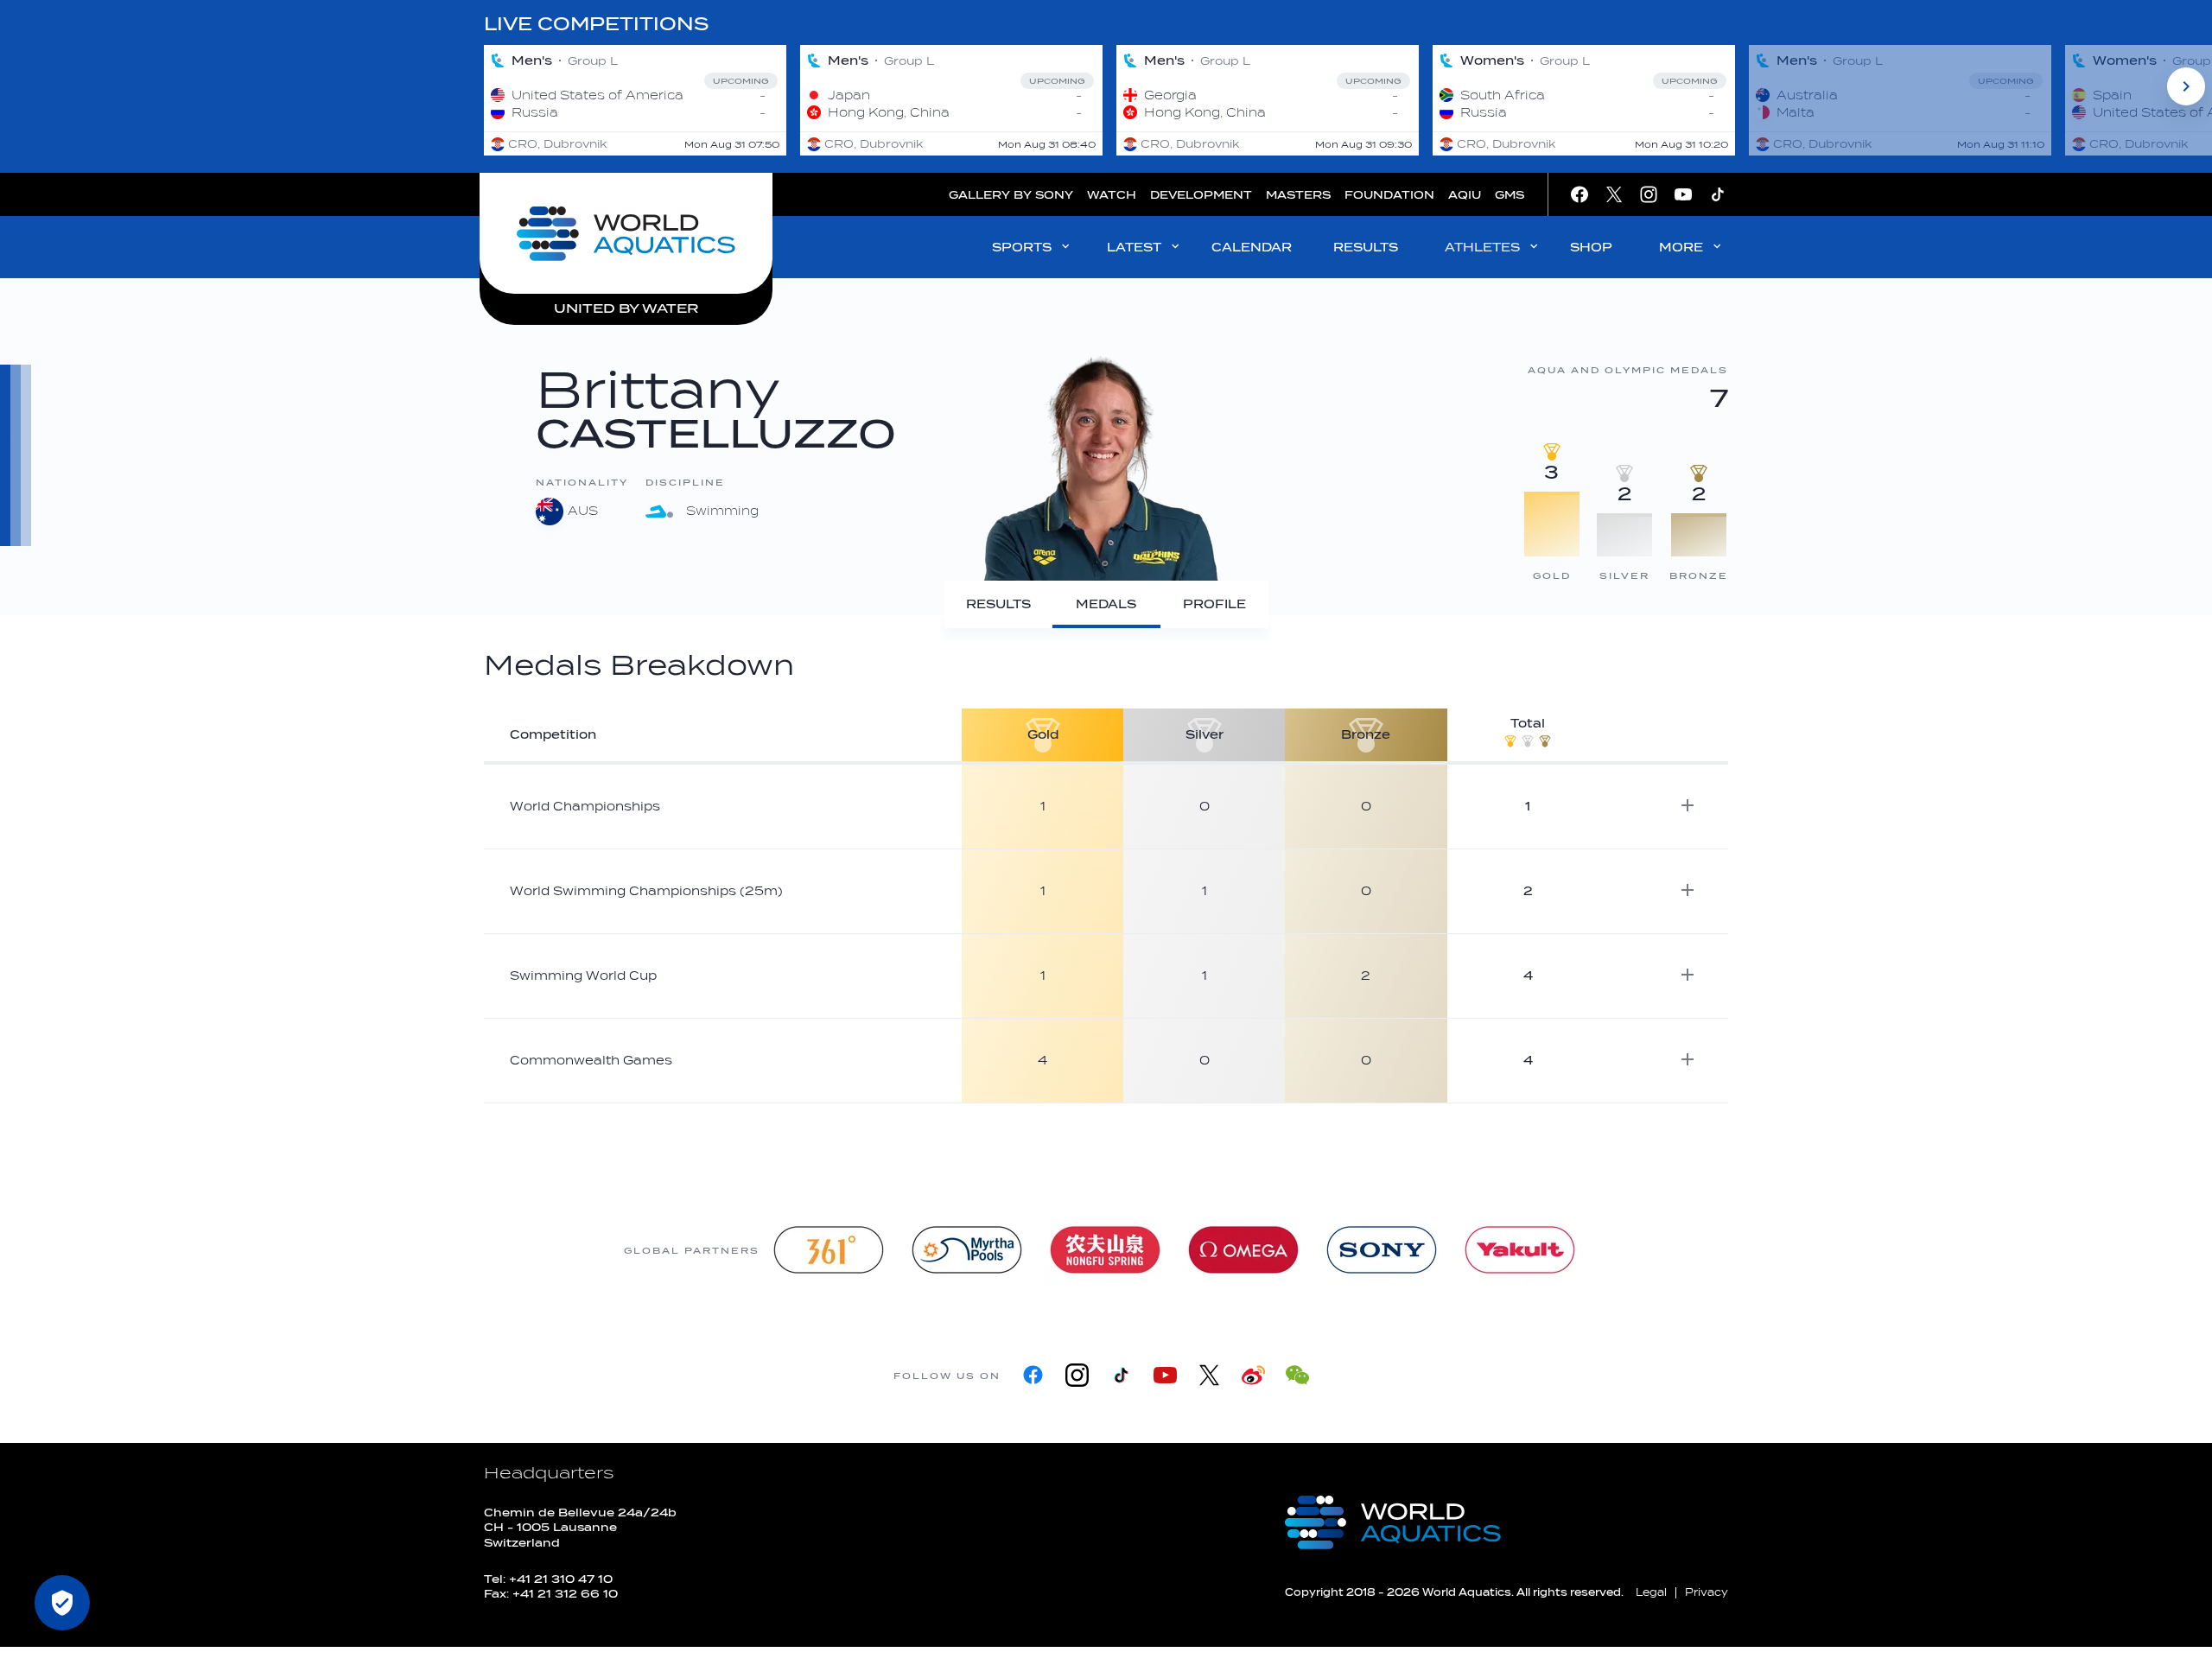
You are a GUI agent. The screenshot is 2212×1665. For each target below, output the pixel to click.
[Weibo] (1253, 1375)
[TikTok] (1121, 1375)
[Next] (2186, 86)
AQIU (1465, 195)
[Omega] (1243, 1250)
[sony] (1382, 1250)
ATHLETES (1482, 248)
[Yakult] (1520, 1250)
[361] (829, 1250)
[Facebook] (1033, 1375)
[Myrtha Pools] (967, 1250)
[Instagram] (1077, 1375)
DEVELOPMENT (1201, 195)
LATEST (1134, 248)
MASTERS (1298, 195)
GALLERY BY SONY (1011, 195)
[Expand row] (1688, 805)
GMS (1510, 195)
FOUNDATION (1389, 195)
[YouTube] (1165, 1375)
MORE (1681, 248)
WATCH (1112, 195)
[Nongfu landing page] (1105, 1250)
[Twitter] (1209, 1375)
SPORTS (1022, 248)
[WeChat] (1297, 1375)
